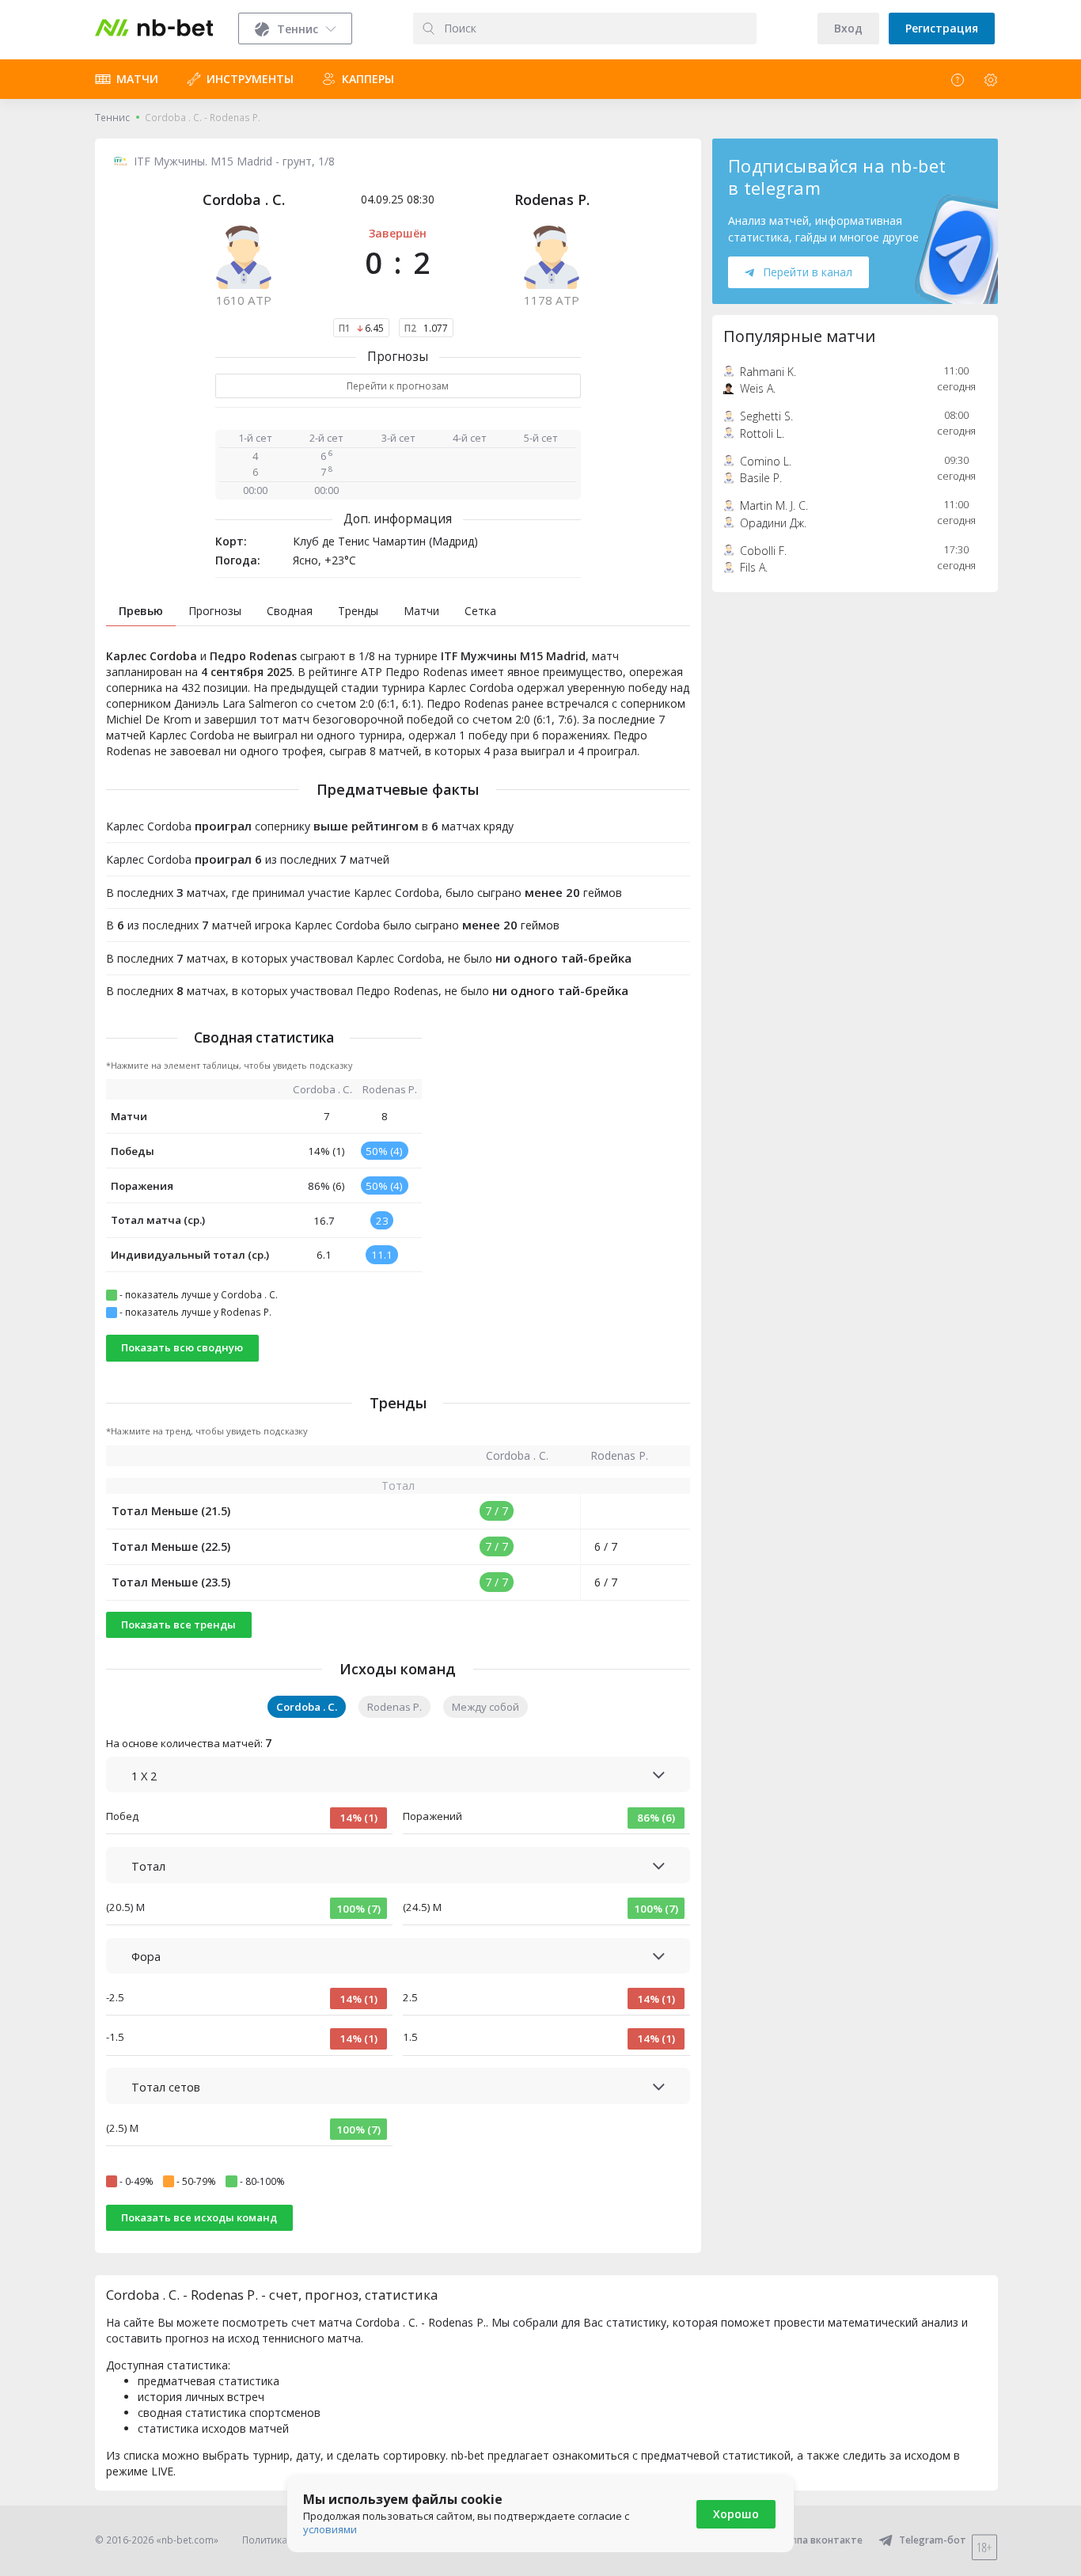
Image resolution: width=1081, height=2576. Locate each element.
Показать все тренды (178, 1624)
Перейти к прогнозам (398, 386)
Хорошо (736, 2514)
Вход (848, 28)
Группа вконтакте (819, 2540)
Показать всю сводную (182, 1347)
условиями (330, 2529)
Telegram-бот (933, 2540)
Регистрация (942, 28)
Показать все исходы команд (199, 2217)
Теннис (112, 118)
